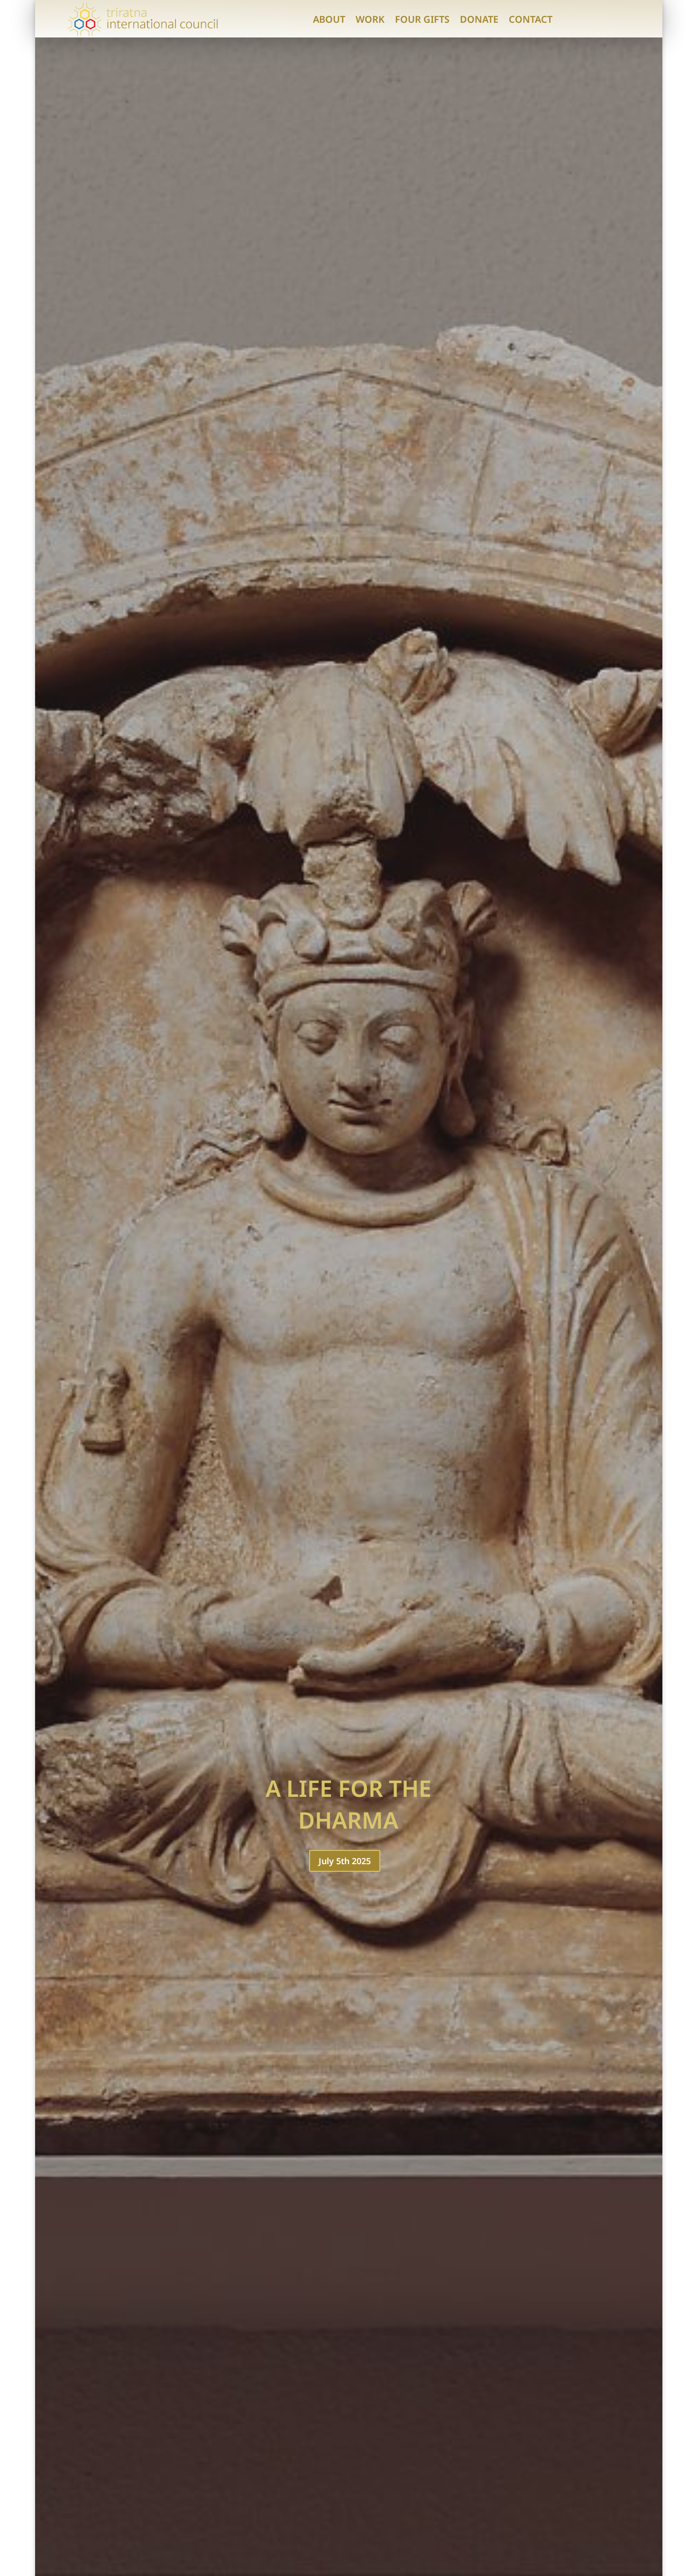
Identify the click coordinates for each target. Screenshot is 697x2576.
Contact (531, 19)
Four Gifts (422, 19)
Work (370, 19)
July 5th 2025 (345, 1861)
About (329, 19)
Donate (479, 19)
